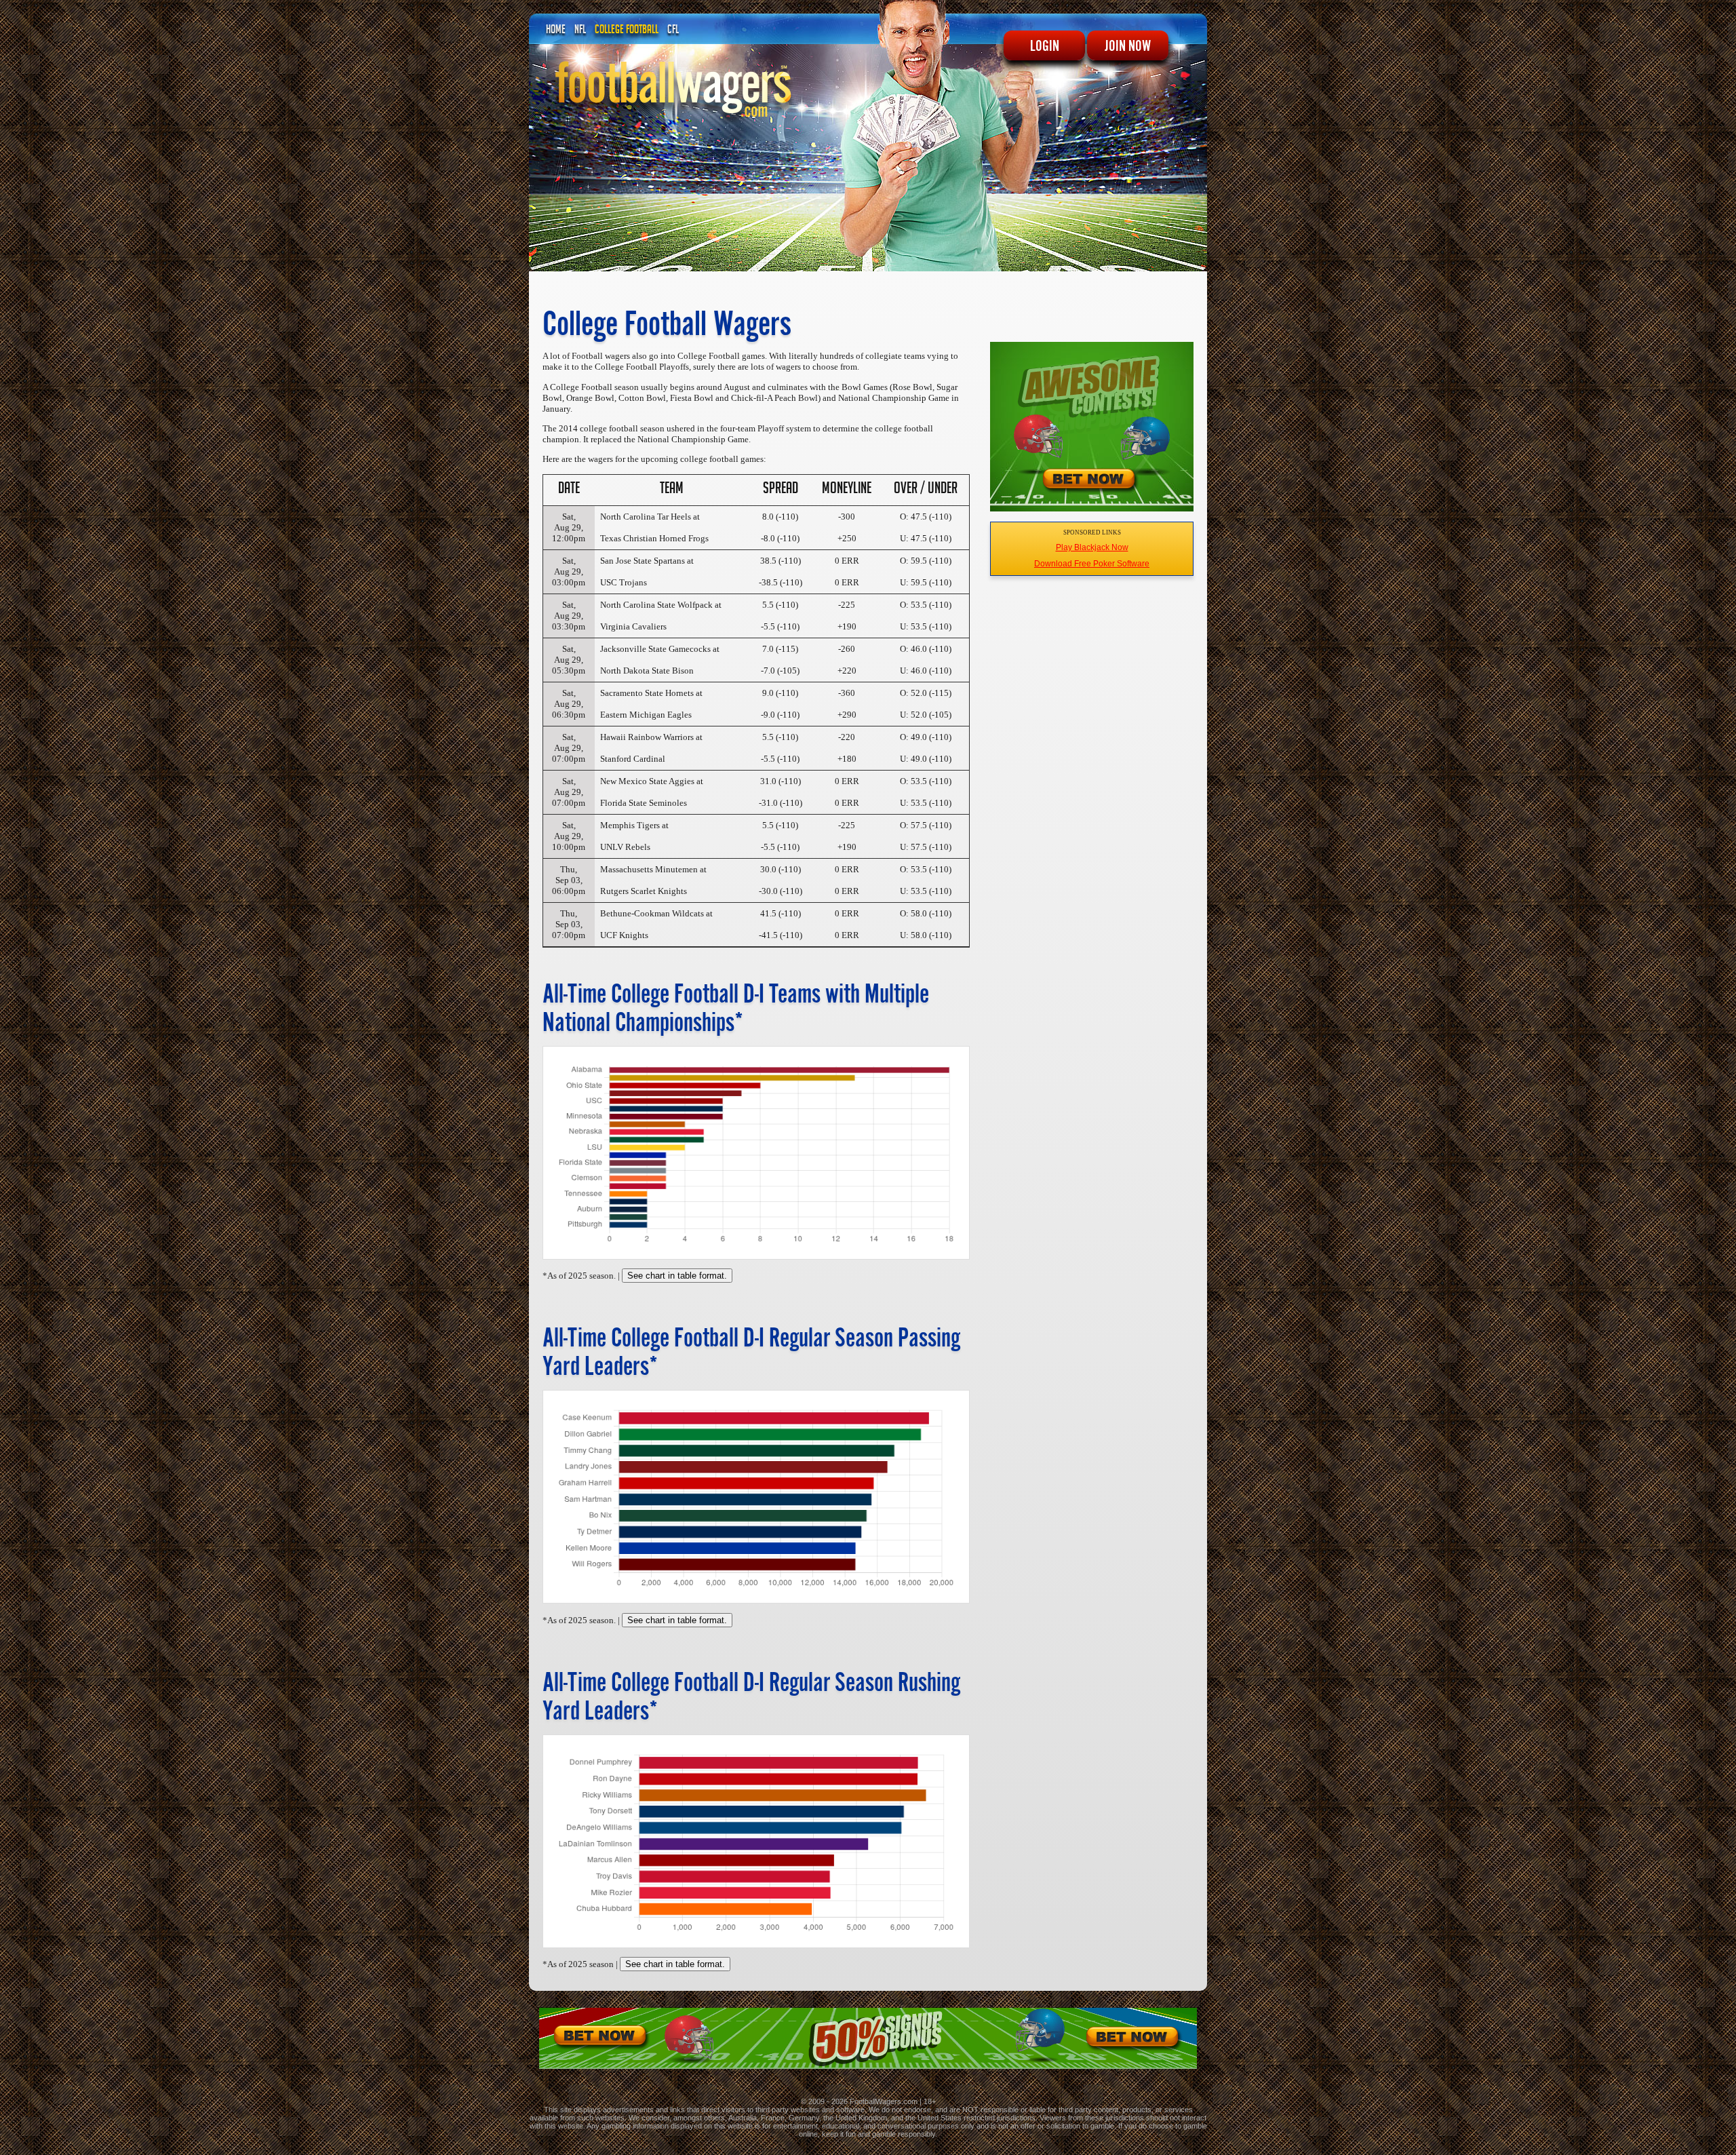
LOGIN (1045, 45)
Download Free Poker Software (1092, 564)
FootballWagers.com (884, 2101)
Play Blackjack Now (1092, 547)
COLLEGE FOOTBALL (627, 31)
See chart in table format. (677, 1276)
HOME (556, 31)
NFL (580, 31)
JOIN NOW (1128, 45)
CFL (673, 31)
